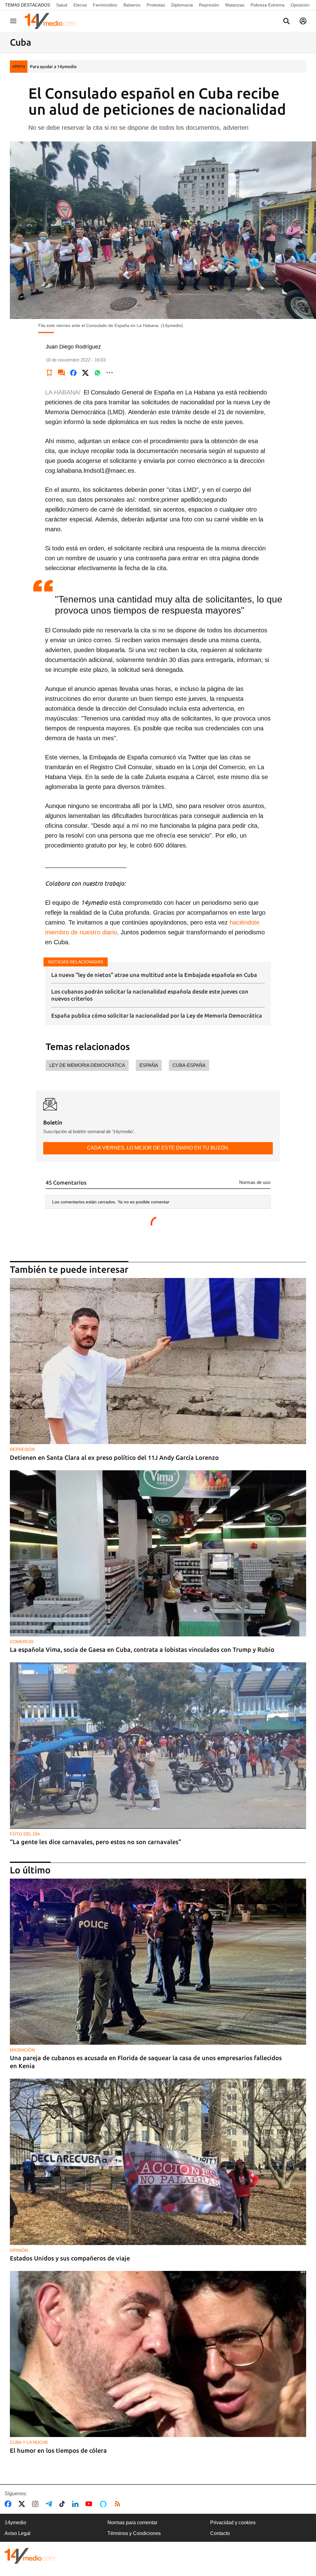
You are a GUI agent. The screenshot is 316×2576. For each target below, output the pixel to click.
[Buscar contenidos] (286, 22)
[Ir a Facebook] (9, 2504)
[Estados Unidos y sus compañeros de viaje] (158, 2162)
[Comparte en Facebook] (73, 373)
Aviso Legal (18, 2533)
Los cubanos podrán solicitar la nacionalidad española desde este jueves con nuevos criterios (150, 995)
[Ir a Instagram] (36, 2504)
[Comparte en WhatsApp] (98, 373)
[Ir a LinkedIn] (77, 2504)
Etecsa (80, 5)
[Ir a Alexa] (104, 2504)
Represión (209, 5)
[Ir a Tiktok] (63, 2504)
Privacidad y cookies (233, 2523)
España (149, 1065)
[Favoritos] (49, 373)
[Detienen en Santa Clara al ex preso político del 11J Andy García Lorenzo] (158, 1361)
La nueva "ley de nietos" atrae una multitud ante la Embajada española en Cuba (154, 975)
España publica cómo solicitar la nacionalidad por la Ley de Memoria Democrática (157, 1015)
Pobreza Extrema (268, 5)
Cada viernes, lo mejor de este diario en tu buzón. (158, 1148)
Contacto (220, 2533)
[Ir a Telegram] (50, 2504)
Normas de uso (255, 1182)
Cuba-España (189, 1065)
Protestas (156, 5)
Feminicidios (105, 5)
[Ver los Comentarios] (61, 373)
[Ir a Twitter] (23, 2504)
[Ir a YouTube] (90, 2504)
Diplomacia (182, 5)
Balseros (132, 5)
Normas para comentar (132, 2523)
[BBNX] (30, 2556)
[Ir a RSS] (119, 2504)
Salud (62, 5)
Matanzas (235, 5)
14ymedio (15, 2523)
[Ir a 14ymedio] (52, 21)
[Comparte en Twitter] (85, 373)
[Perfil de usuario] (303, 21)
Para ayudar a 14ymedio (53, 67)
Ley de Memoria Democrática (87, 1065)
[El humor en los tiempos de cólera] (158, 2354)
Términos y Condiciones (134, 2533)
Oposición (300, 5)
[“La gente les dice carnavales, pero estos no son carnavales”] (158, 1745)
